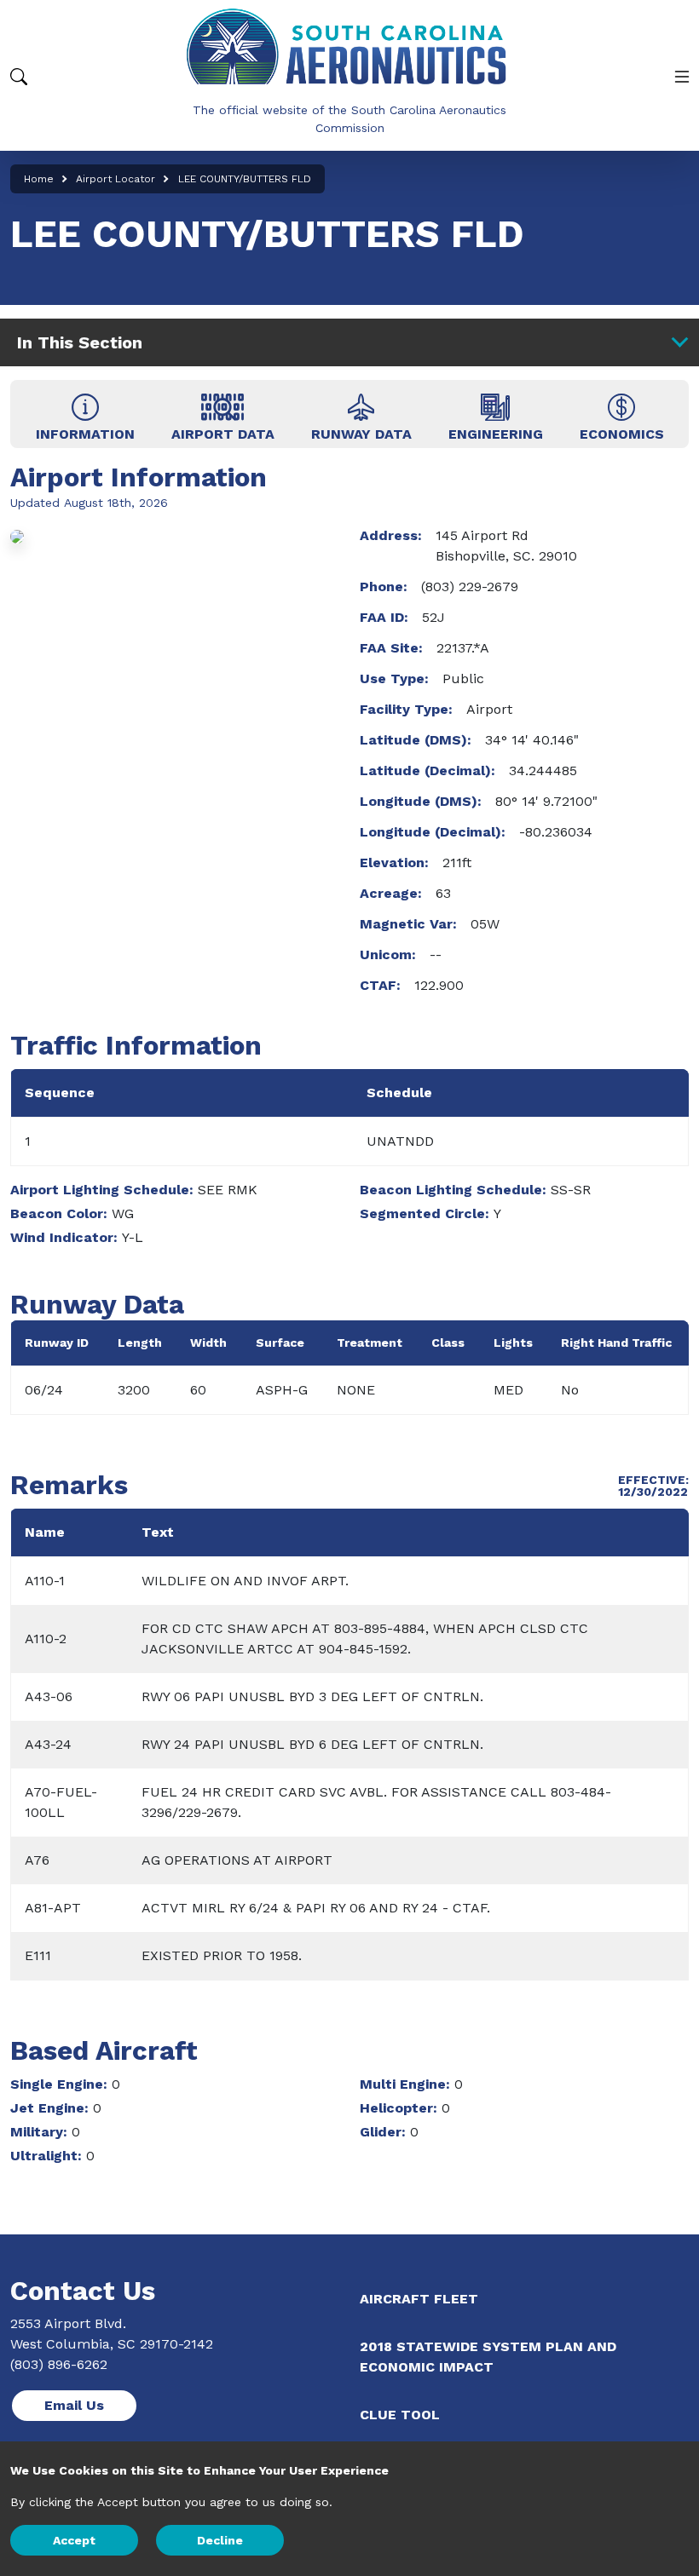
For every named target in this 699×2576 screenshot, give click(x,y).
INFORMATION (85, 434)
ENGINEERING (496, 434)
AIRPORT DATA (223, 434)
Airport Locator (116, 179)
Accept (74, 2540)
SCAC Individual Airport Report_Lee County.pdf (622, 414)
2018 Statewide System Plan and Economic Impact (488, 2357)
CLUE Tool (400, 2415)
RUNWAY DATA (361, 434)
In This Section (80, 342)
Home (39, 179)
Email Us (74, 2405)
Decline (220, 2540)
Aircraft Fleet (419, 2299)
